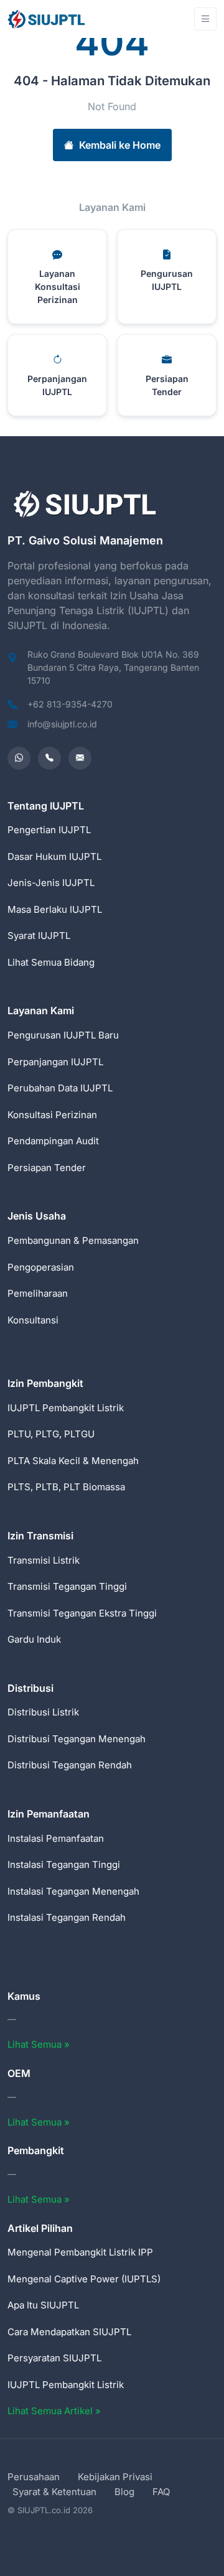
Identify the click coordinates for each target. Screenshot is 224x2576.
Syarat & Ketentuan (54, 2492)
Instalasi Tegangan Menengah (73, 1891)
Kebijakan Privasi (115, 2477)
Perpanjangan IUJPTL (55, 1062)
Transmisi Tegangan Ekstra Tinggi (82, 1613)
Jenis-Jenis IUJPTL (51, 883)
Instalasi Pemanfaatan (56, 1838)
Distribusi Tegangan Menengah (77, 1739)
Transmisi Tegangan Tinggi (67, 1586)
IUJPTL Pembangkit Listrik (66, 1408)
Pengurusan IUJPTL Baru (63, 1035)
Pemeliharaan (38, 1293)
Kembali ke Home (120, 145)
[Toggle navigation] (205, 19)
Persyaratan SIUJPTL (54, 2358)
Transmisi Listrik (44, 1560)
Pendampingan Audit (53, 1141)
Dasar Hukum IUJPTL (54, 856)
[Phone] (49, 758)
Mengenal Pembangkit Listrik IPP (80, 2252)
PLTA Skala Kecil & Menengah (73, 1461)
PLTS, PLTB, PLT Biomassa (66, 1487)
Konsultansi (33, 1320)
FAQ (161, 2492)
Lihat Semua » (39, 2044)
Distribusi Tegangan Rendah (70, 1765)
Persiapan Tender (47, 1168)
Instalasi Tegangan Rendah (67, 1917)
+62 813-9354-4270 (70, 704)
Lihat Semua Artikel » (54, 2411)
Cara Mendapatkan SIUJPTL (69, 2332)
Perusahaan (34, 2477)
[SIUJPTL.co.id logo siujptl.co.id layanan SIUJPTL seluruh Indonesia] (47, 19)
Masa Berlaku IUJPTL (55, 909)
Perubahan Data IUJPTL (60, 1088)
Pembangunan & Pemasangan (73, 1240)
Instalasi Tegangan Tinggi (64, 1864)
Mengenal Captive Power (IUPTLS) (84, 2279)
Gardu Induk (34, 1639)
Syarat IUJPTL (39, 936)
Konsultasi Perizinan (52, 1115)
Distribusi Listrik (43, 1712)
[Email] (80, 758)
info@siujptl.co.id (62, 724)
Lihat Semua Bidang (51, 962)
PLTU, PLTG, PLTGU (51, 1434)
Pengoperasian (41, 1267)
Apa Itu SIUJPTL (43, 2305)
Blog (124, 2492)
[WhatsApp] (19, 758)
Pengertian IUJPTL (49, 830)
